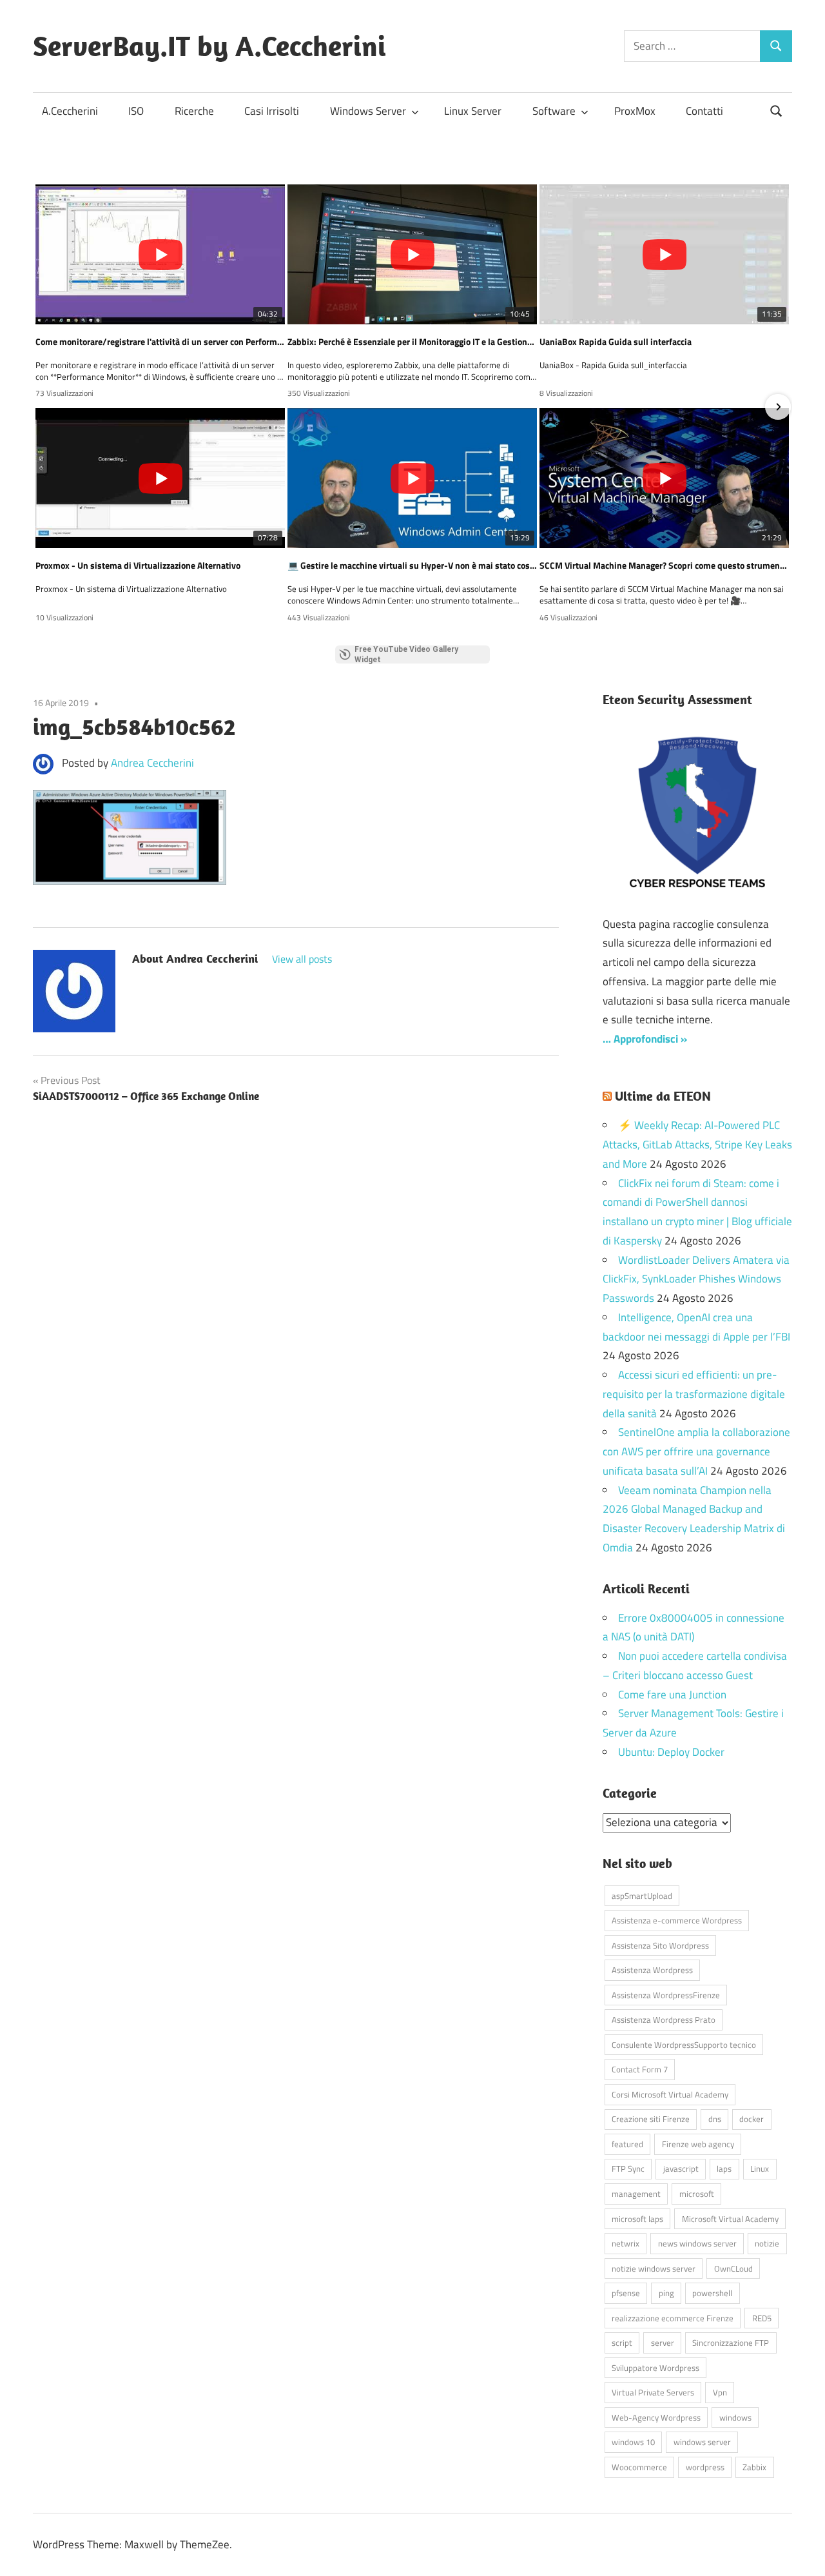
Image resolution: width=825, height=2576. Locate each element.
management (636, 2194)
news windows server (697, 2243)
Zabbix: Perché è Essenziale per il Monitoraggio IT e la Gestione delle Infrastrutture (412, 342)
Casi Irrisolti (272, 111)
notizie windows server (654, 2268)
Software (554, 111)
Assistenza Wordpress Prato (664, 2020)
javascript (681, 2168)
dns (715, 2119)
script (622, 2343)
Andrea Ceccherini (152, 763)
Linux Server (473, 111)
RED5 (762, 2318)
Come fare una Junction (672, 1695)
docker (752, 2119)
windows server (702, 2442)
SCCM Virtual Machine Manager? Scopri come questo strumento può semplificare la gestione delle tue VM (664, 565)
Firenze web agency (698, 2144)
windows (735, 2417)
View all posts (302, 959)
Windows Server (368, 111)
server (663, 2343)
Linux (760, 2168)
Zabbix (754, 2467)
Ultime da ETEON (663, 1096)
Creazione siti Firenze (651, 2119)
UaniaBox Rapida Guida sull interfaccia (616, 342)
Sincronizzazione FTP (731, 2343)
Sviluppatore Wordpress (655, 2368)
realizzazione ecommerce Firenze (673, 2318)
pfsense (626, 2293)
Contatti (704, 111)
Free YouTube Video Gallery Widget (406, 654)
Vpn (720, 2392)
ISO (136, 111)
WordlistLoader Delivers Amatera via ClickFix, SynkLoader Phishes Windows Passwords (696, 1279)
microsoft (697, 2194)
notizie (767, 2243)
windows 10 (633, 2442)
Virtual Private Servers (653, 2392)
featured (627, 2144)
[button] (47, 407)
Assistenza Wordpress (652, 1970)
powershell (712, 2293)
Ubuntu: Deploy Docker (671, 1752)
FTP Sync (628, 2168)
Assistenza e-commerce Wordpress (677, 1920)
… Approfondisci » (645, 1039)
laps (724, 2168)
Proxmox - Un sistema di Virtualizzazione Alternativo (138, 565)
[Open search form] (777, 110)
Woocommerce (639, 2467)
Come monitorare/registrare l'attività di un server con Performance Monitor (160, 342)
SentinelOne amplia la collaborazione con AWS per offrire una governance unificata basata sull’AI (696, 1451)
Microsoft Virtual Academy (730, 2219)
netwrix (626, 2243)
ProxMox (635, 111)
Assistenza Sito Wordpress (660, 1945)
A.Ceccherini (70, 111)
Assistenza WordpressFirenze (666, 1995)
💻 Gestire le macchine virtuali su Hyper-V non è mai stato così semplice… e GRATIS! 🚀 (412, 565)
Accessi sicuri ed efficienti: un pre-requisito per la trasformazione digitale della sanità (694, 1394)
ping (666, 2293)
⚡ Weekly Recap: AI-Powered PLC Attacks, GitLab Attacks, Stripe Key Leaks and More (697, 1145)
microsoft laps (637, 2219)
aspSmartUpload (642, 1896)
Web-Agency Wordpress (656, 2417)
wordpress (705, 2467)
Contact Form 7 (640, 2069)
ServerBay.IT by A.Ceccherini (209, 46)
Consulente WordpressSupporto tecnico (684, 2045)
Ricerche (194, 111)
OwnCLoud (733, 2268)
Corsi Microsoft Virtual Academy (670, 2094)
